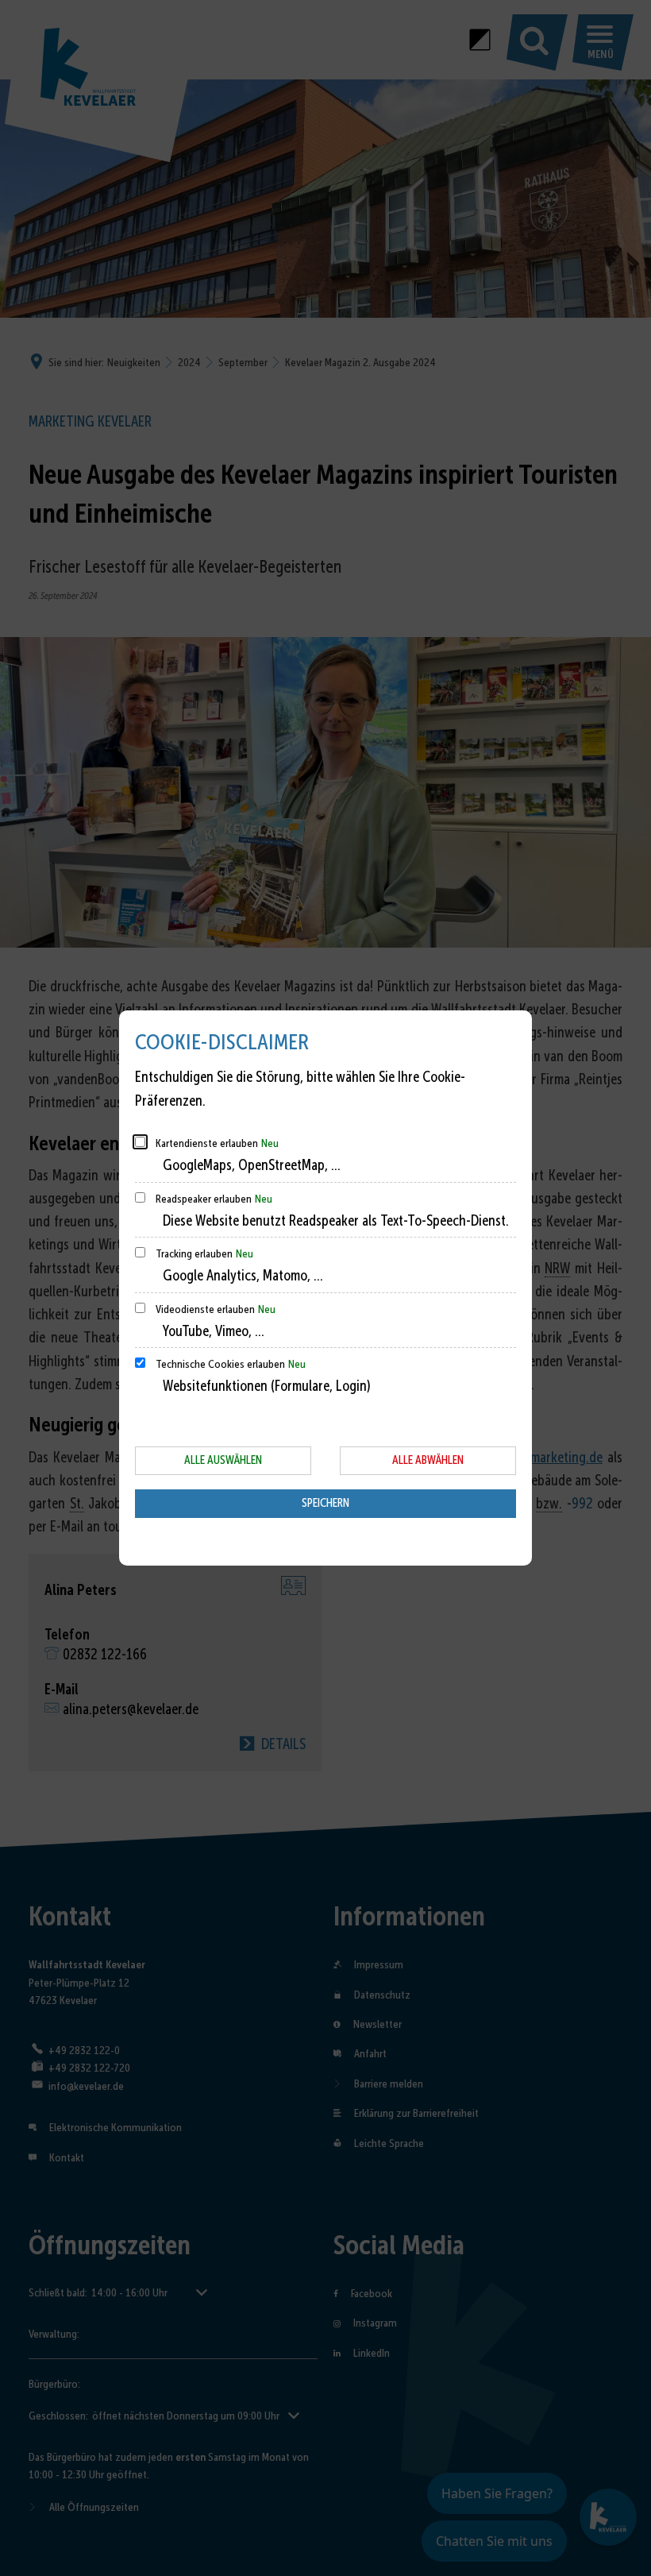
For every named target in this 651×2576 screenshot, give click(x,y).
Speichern (325, 1503)
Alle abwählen (428, 1460)
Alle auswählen (223, 1460)
